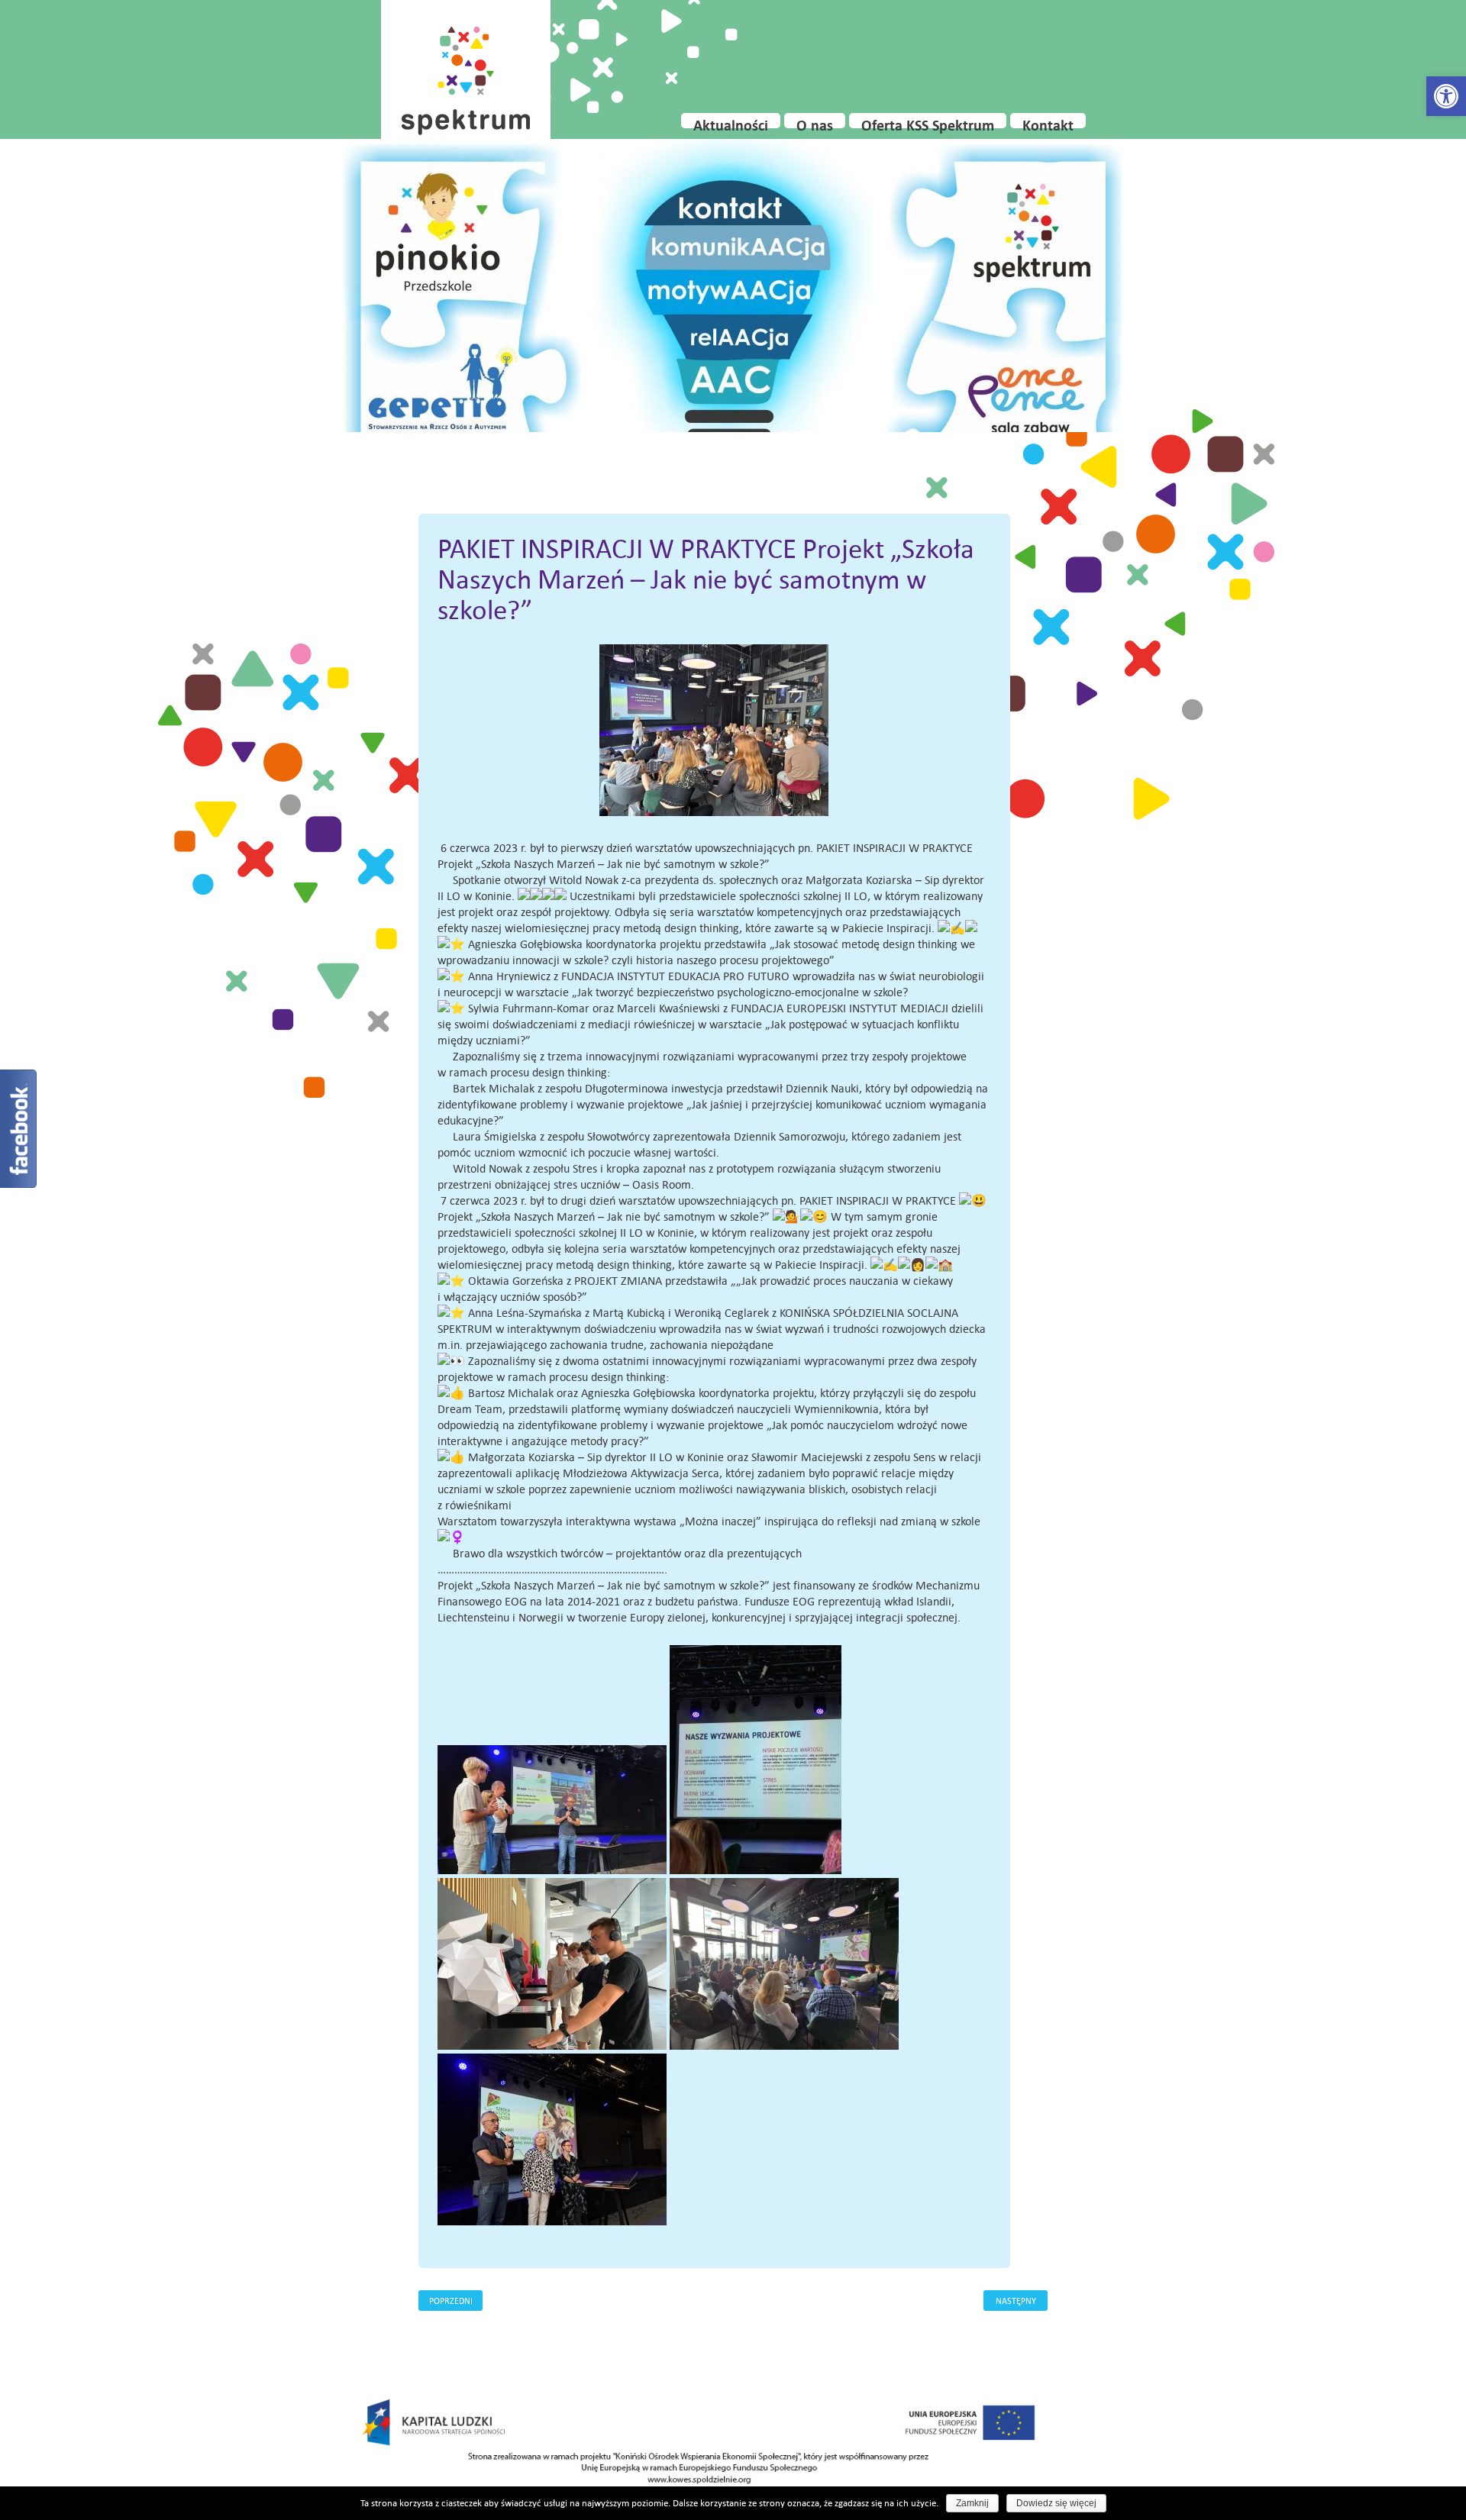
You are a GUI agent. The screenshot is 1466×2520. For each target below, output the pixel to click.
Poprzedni (451, 2301)
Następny (1016, 2301)
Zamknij (972, 2503)
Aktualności (731, 122)
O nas (815, 122)
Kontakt (1048, 122)
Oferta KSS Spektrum (928, 122)
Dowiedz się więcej (1056, 2503)
